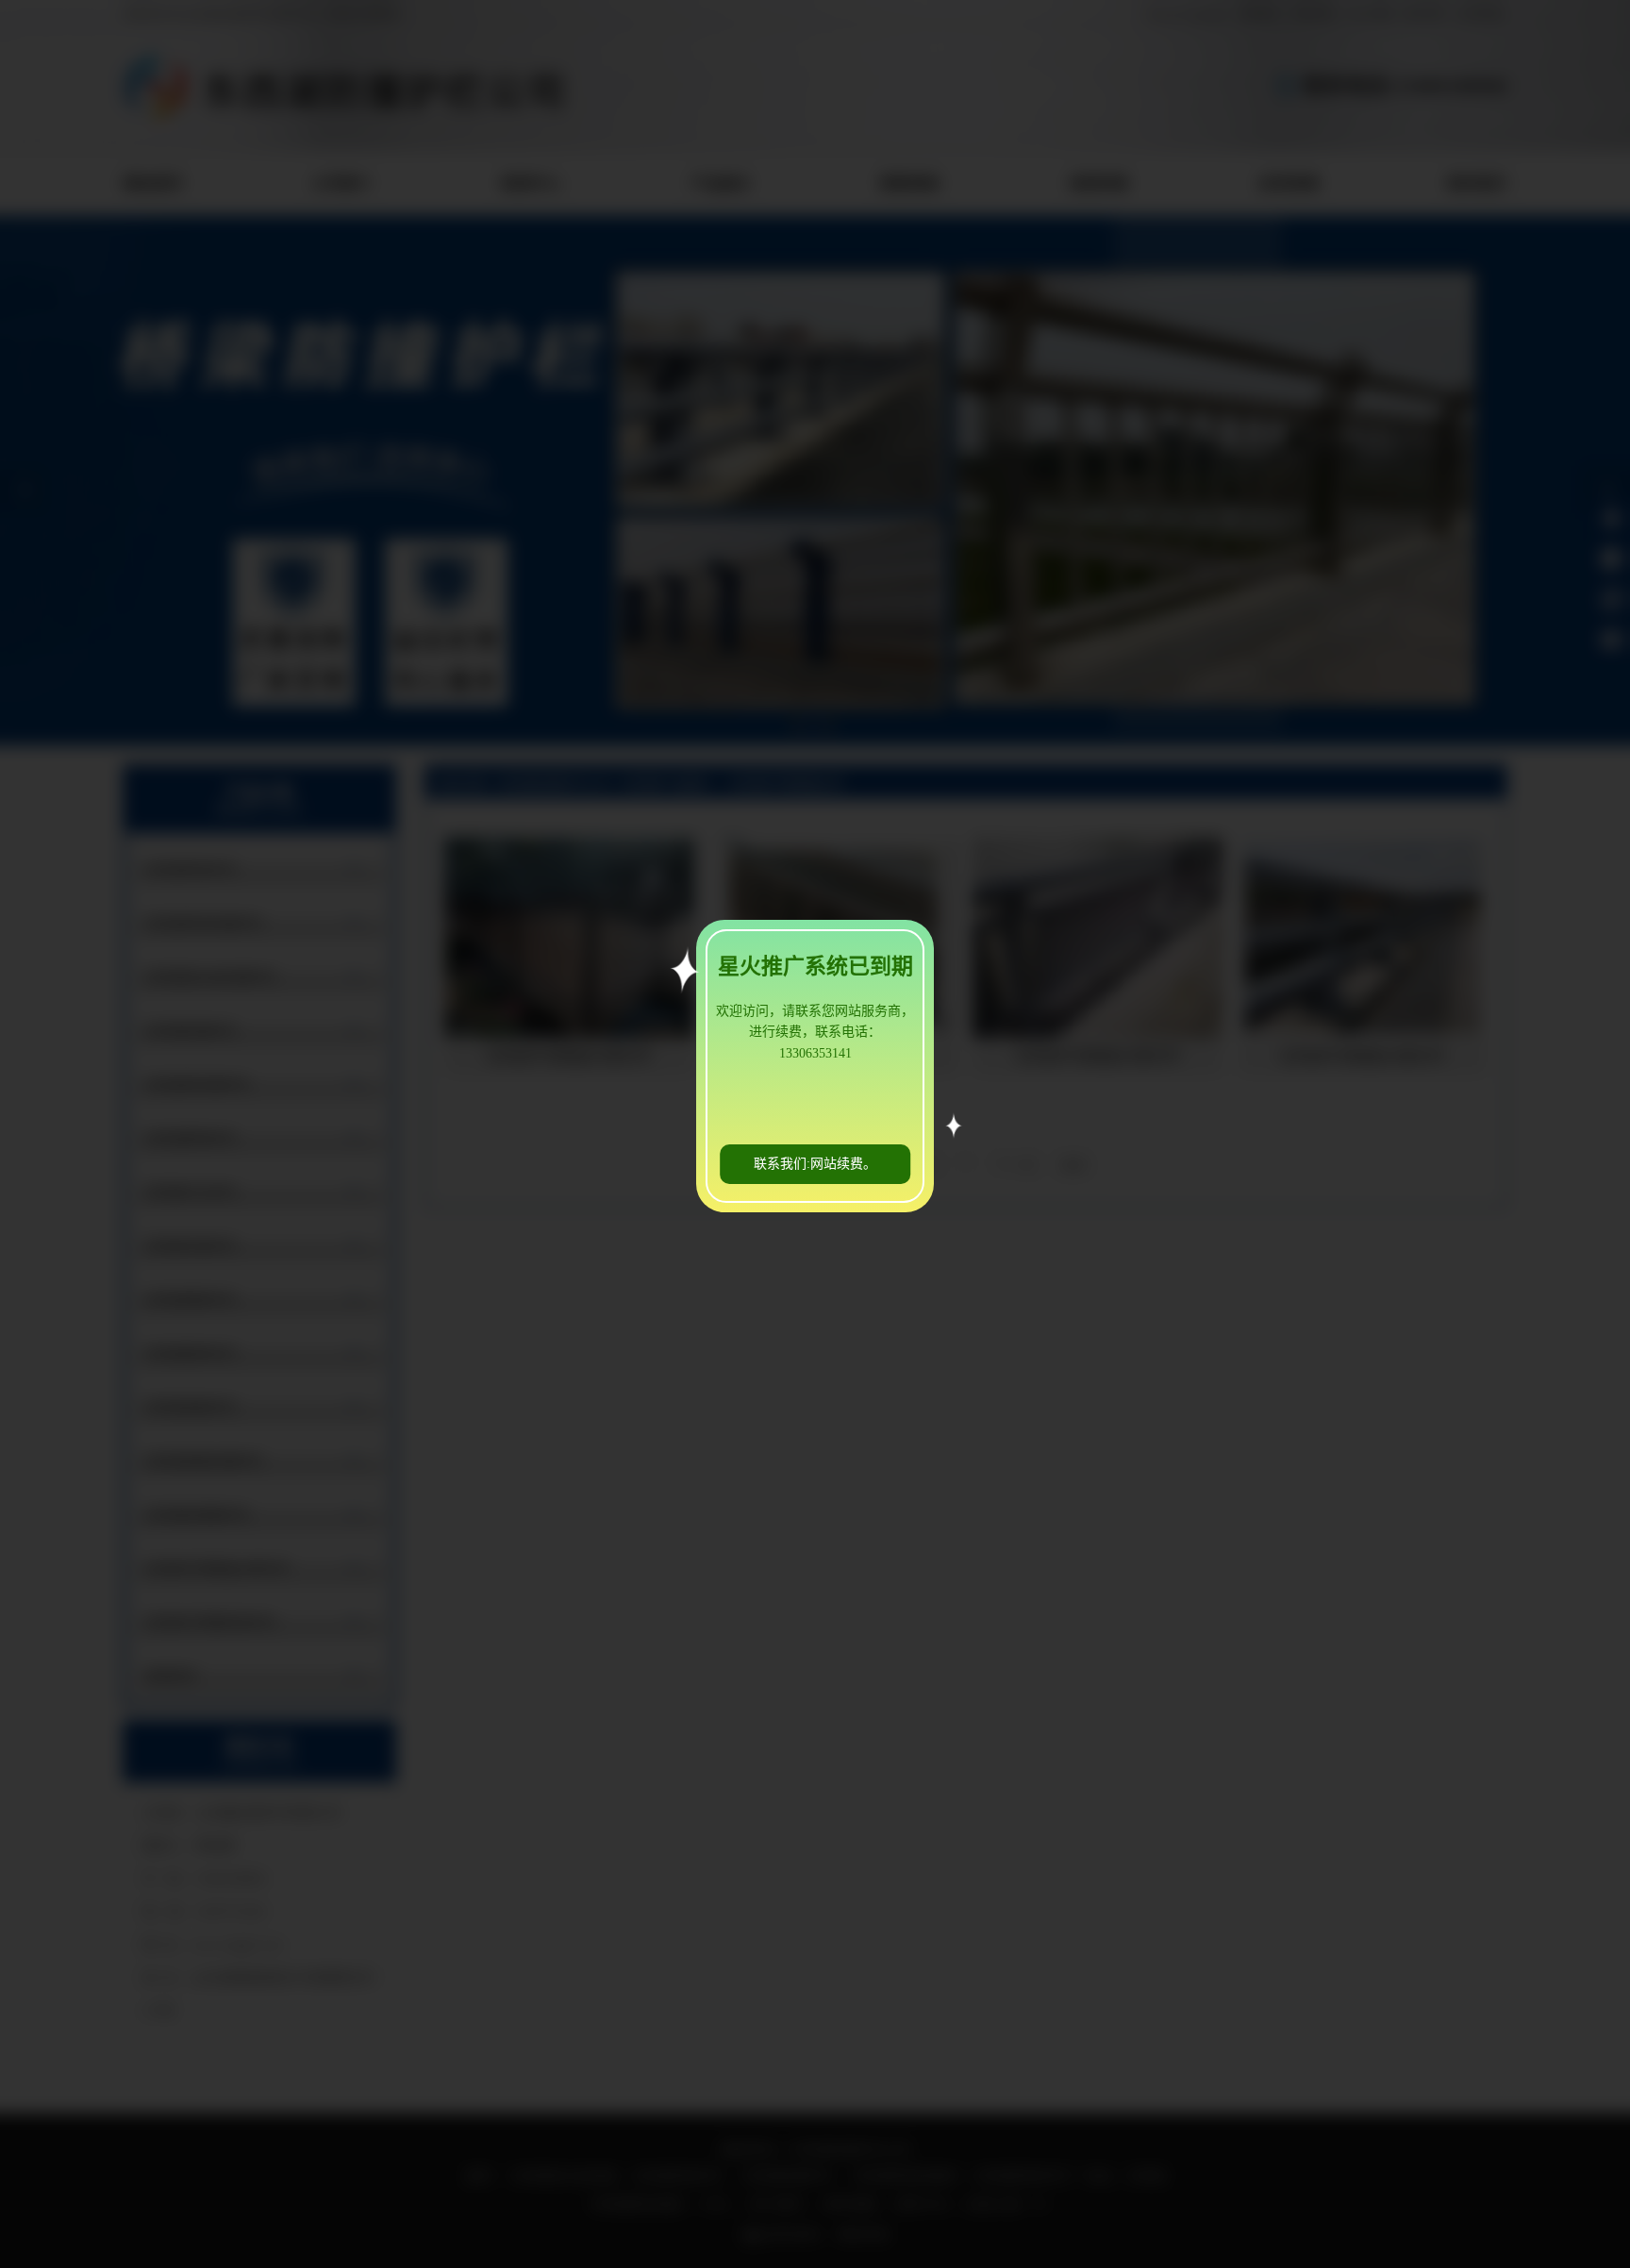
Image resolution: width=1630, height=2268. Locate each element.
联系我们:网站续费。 (815, 1164)
